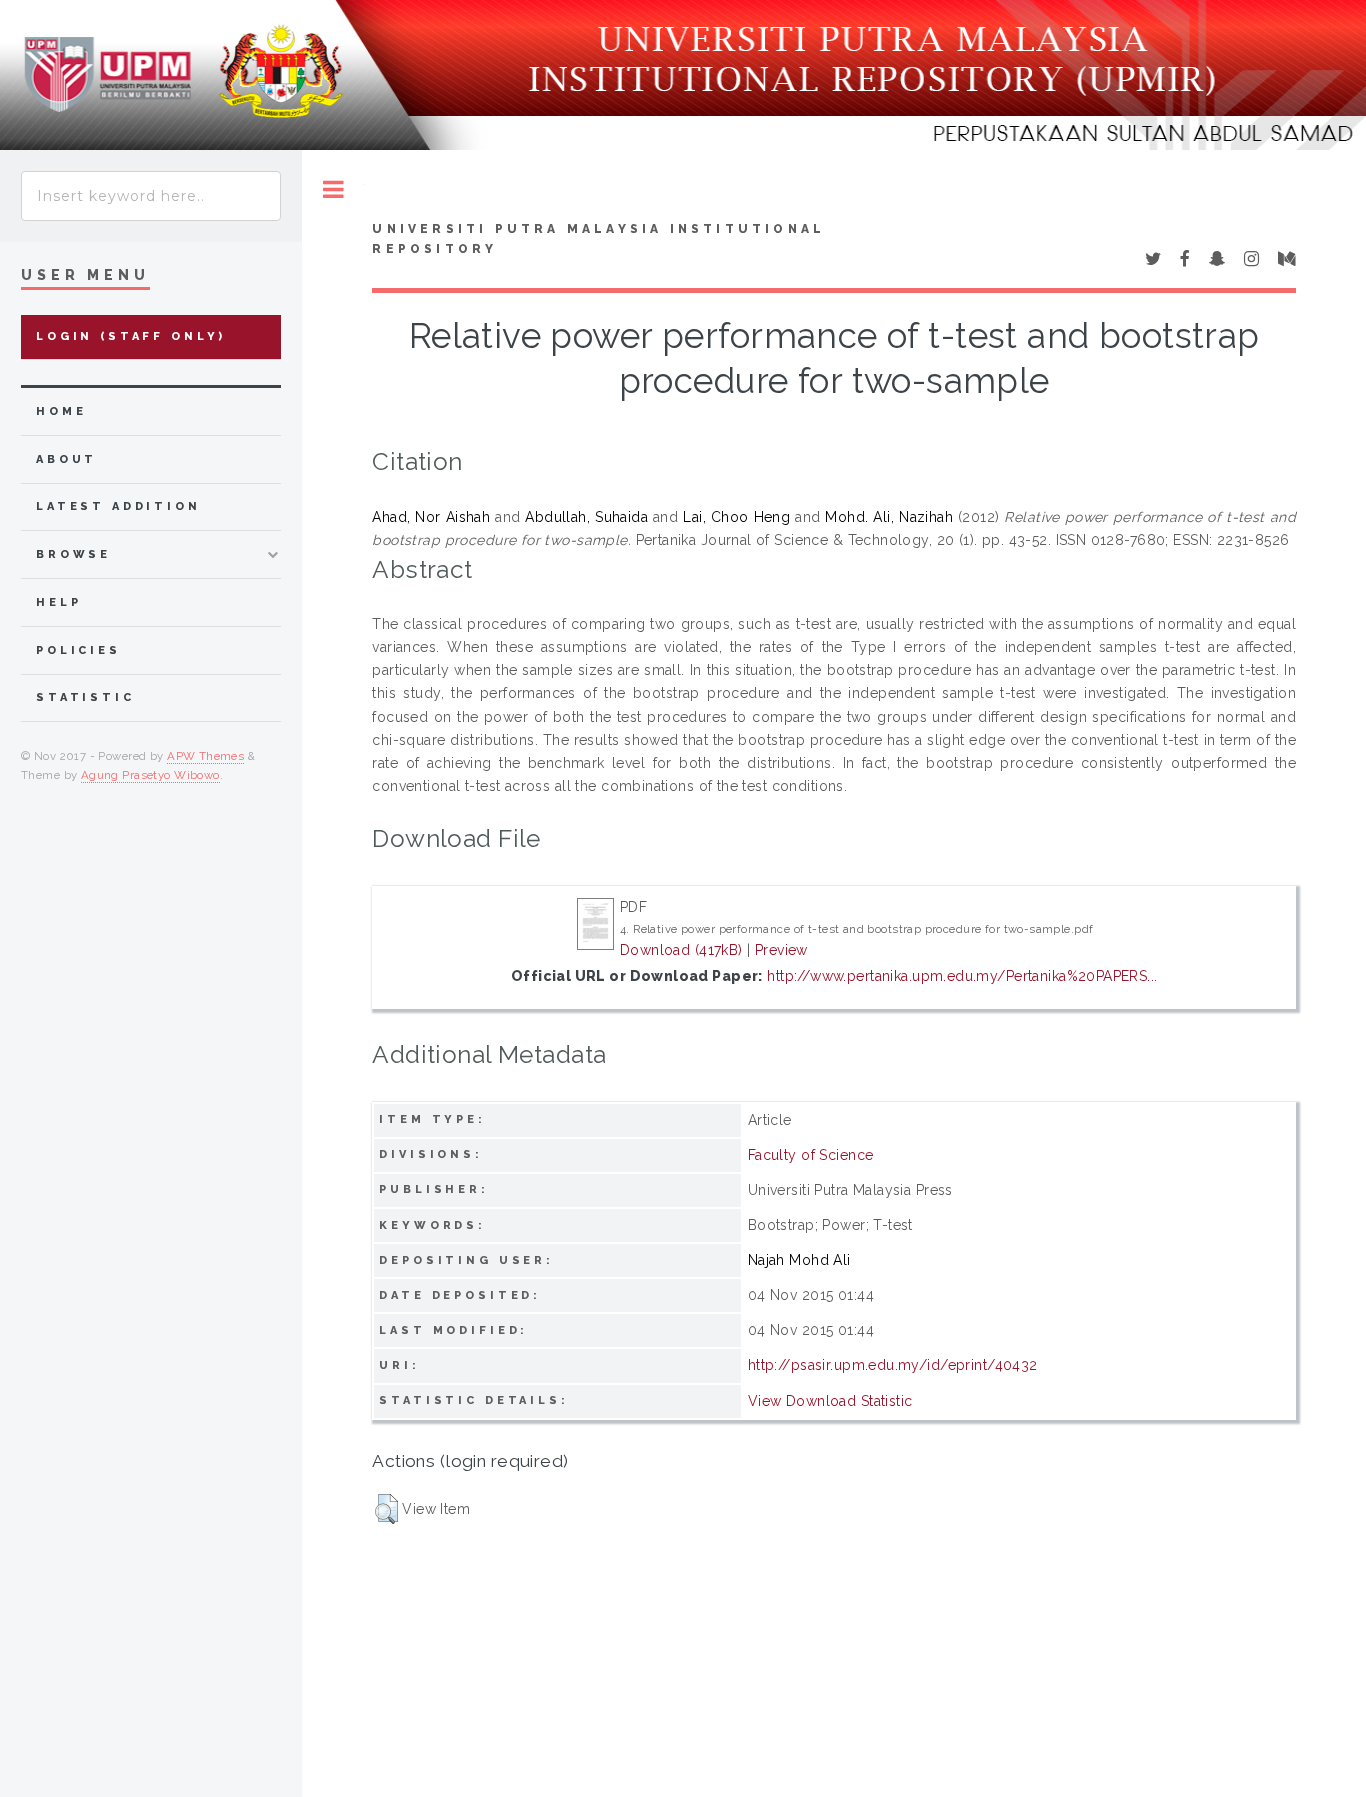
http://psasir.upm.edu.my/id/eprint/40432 (893, 1365)
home (61, 411)
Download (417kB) (681, 950)
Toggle (333, 189)
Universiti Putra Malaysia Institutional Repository (598, 239)
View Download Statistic (830, 1401)
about (66, 459)
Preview (781, 950)
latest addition (118, 506)
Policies (78, 650)
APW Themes (205, 756)
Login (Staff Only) (131, 336)
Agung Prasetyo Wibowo (150, 775)
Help (58, 602)
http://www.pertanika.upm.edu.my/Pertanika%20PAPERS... (962, 976)
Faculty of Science (811, 1155)
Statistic (85, 697)
